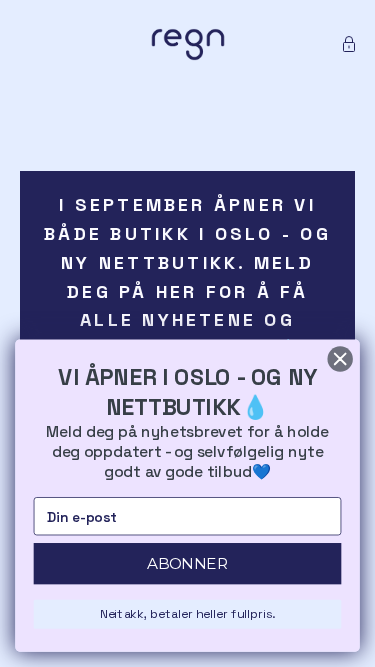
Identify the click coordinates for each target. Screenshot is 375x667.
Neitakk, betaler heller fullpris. (187, 614)
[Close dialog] (340, 359)
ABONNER (187, 564)
